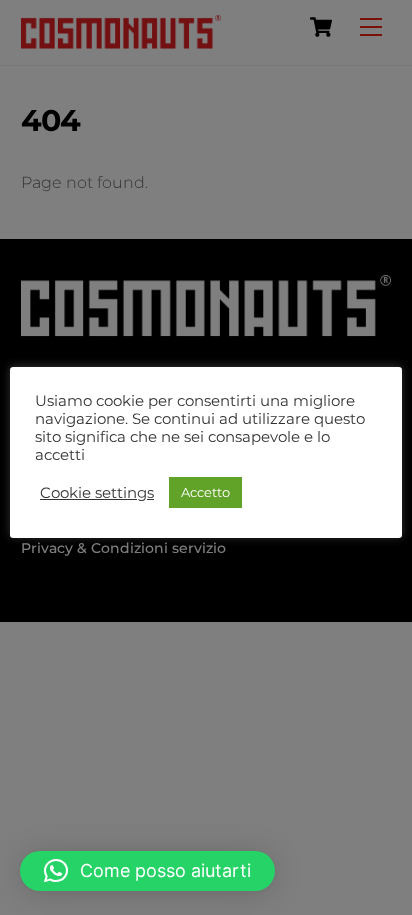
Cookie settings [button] (97, 493)
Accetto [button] (205, 492)
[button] (147, 871)
